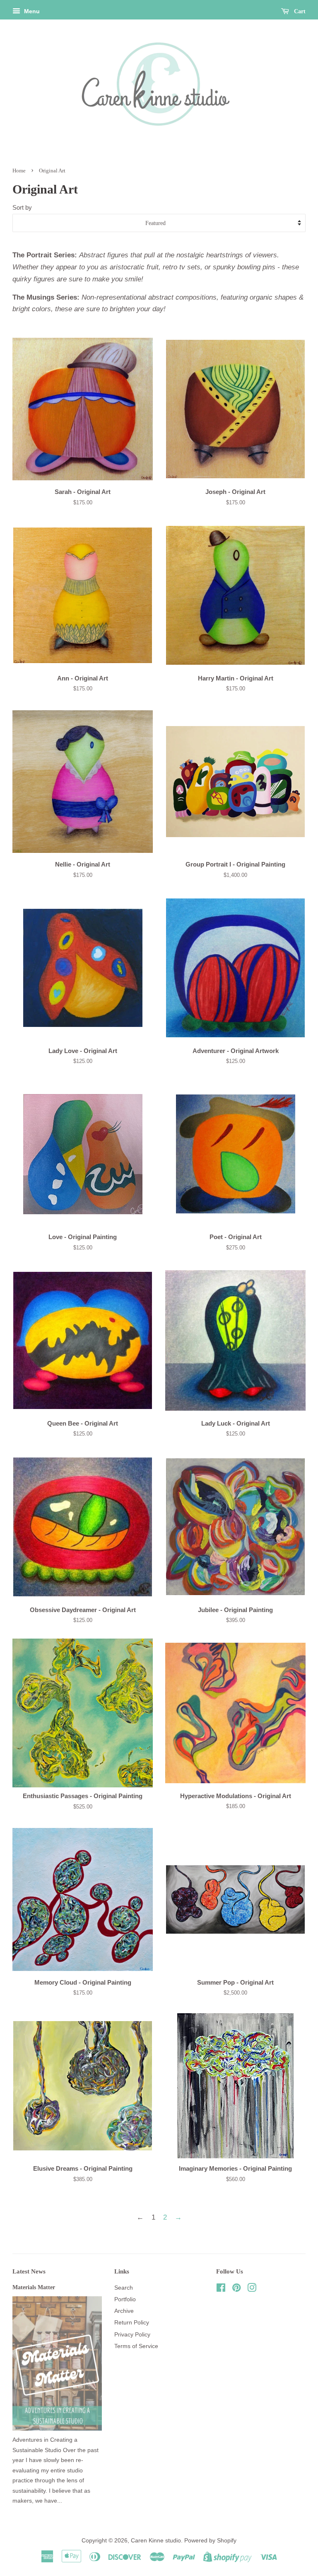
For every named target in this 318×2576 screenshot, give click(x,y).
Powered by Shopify (210, 2540)
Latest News (29, 2271)
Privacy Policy (132, 2334)
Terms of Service (136, 2346)
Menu (31, 11)
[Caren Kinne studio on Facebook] (221, 2289)
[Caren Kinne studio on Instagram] (252, 2289)
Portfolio (125, 2299)
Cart (299, 11)
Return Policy (132, 2322)
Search (124, 2288)
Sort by (22, 207)
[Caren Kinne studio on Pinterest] (236, 2289)
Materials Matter (34, 2287)
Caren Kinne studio (156, 2540)
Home (19, 171)
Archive (124, 2311)
